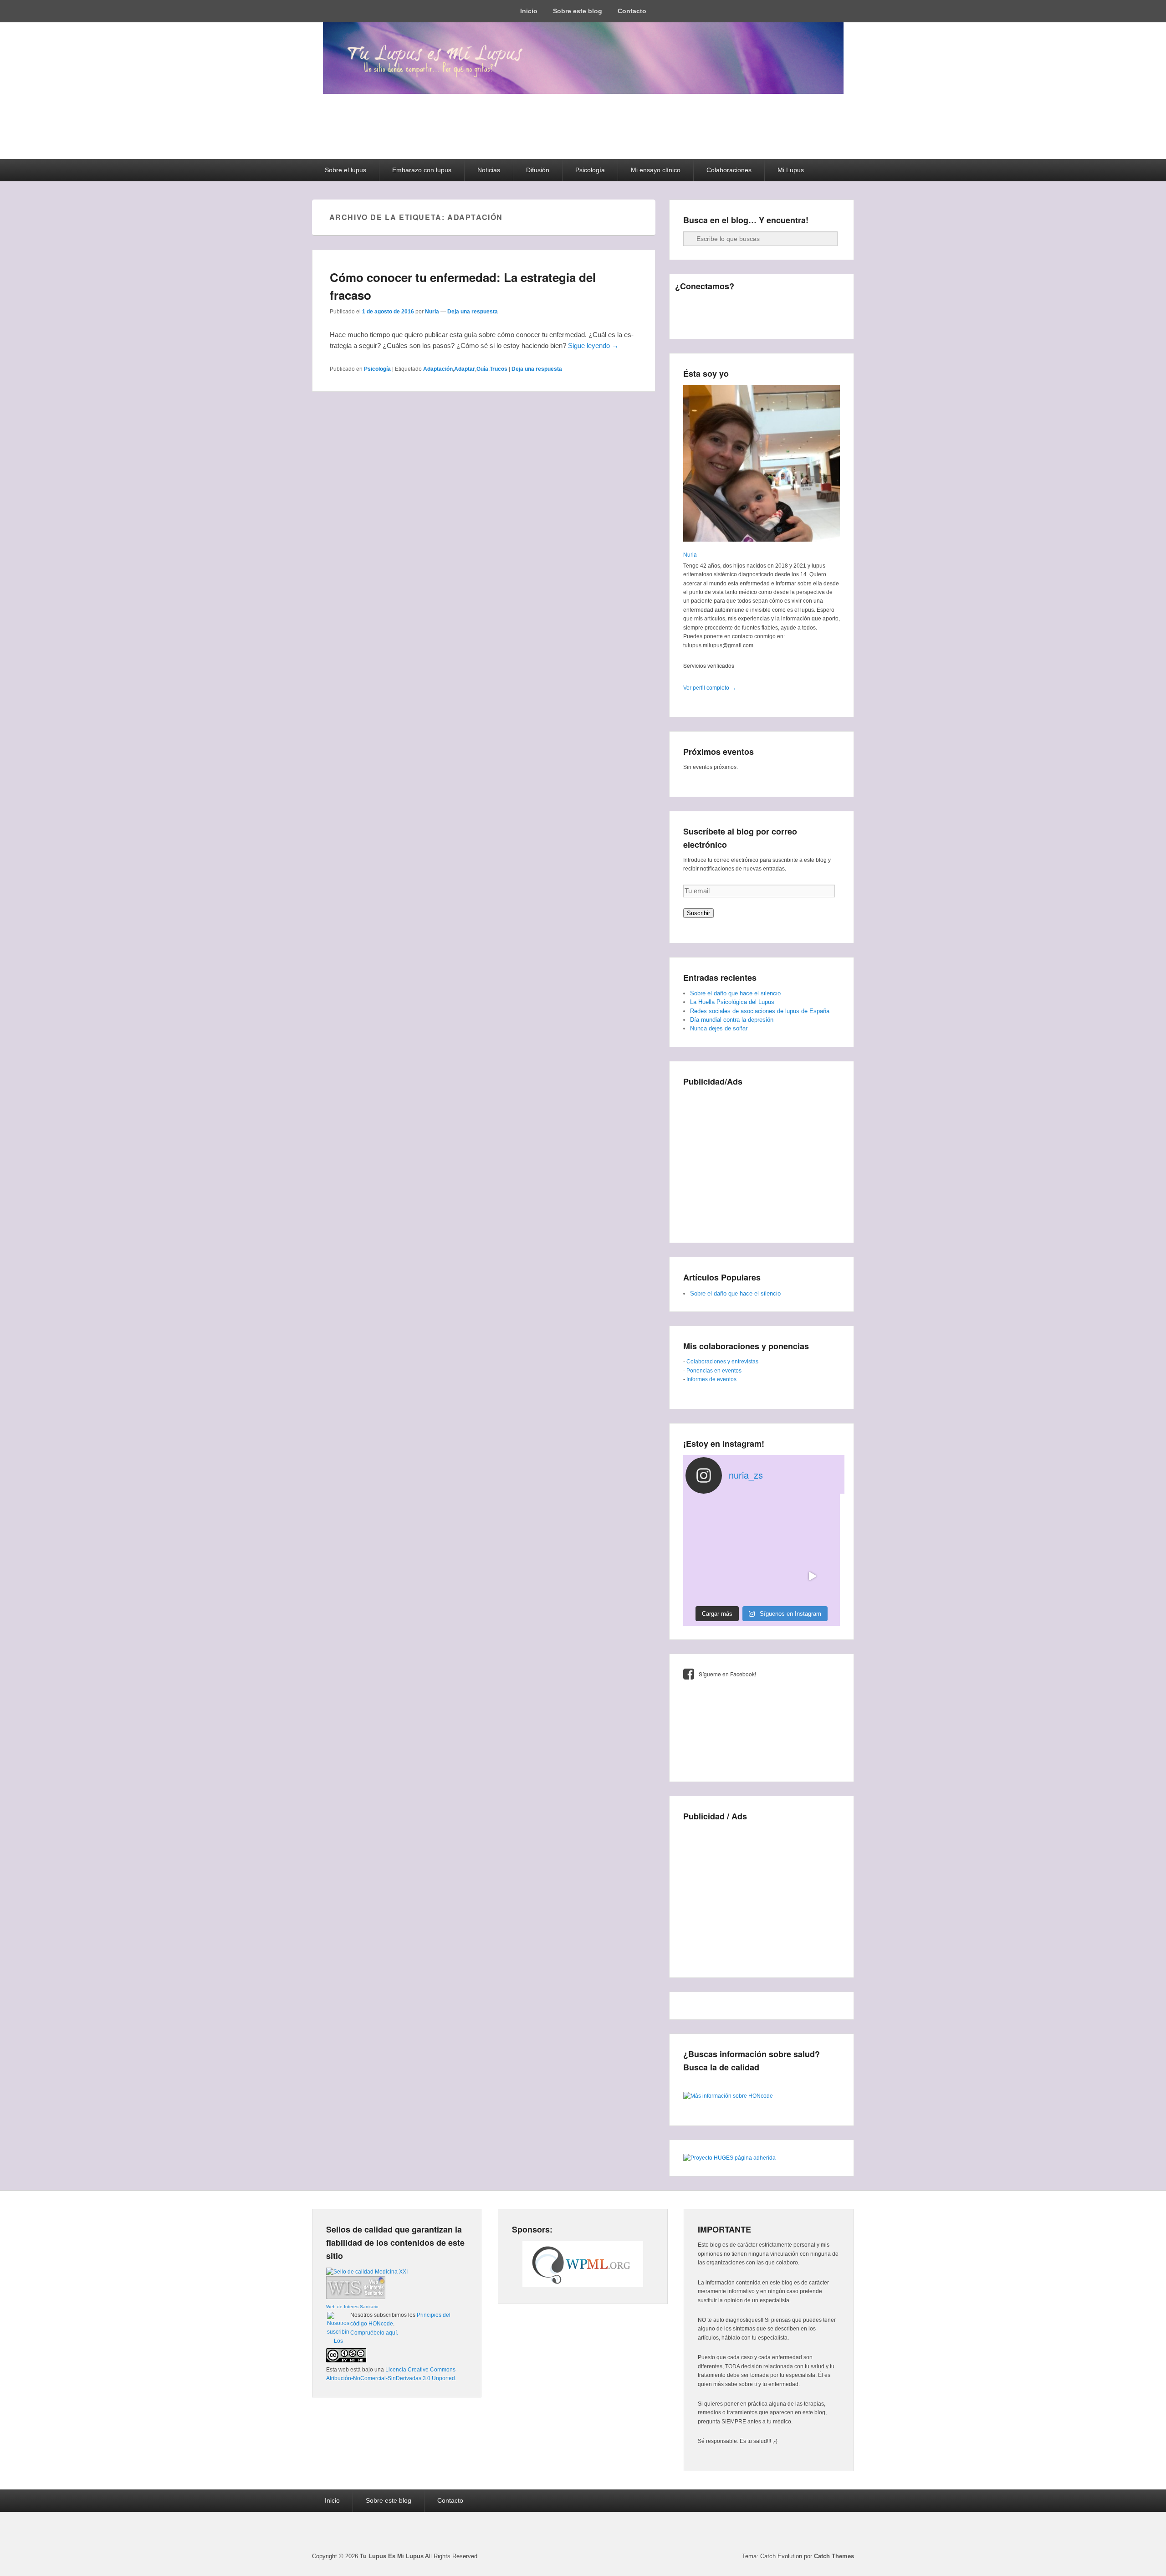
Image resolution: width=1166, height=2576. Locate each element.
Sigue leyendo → (593, 346)
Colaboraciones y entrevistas (722, 1362)
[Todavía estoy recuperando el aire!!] (812, 1576)
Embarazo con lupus (422, 170)
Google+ (723, 305)
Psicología (590, 170)
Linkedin (743, 305)
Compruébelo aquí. (374, 2333)
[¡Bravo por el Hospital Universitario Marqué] (711, 1526)
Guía (482, 369)
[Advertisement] (762, 1157)
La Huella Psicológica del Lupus (732, 1002)
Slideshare (803, 305)
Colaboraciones (729, 170)
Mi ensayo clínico (656, 170)
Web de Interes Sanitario (352, 2307)
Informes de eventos (711, 1379)
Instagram (823, 305)
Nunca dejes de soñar (719, 1028)
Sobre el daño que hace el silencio (735, 993)
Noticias (489, 170)
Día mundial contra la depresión (732, 1020)
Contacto (632, 11)
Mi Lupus (791, 170)
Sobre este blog (578, 11)
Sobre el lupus (345, 170)
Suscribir (698, 913)
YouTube (783, 305)
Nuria (432, 312)
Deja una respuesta (473, 312)
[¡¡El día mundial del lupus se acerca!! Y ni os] (761, 1576)
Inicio (529, 11)
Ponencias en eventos (714, 1371)
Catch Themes (834, 2556)
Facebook (683, 305)
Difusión (538, 170)
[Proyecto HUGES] (729, 2158)
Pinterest (763, 305)
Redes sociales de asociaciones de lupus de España (760, 1011)
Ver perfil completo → (710, 688)
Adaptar (465, 369)
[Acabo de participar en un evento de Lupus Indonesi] (761, 1526)
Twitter (703, 305)
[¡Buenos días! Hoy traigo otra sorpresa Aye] (711, 1576)
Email (683, 325)
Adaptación (438, 369)
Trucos (499, 369)
